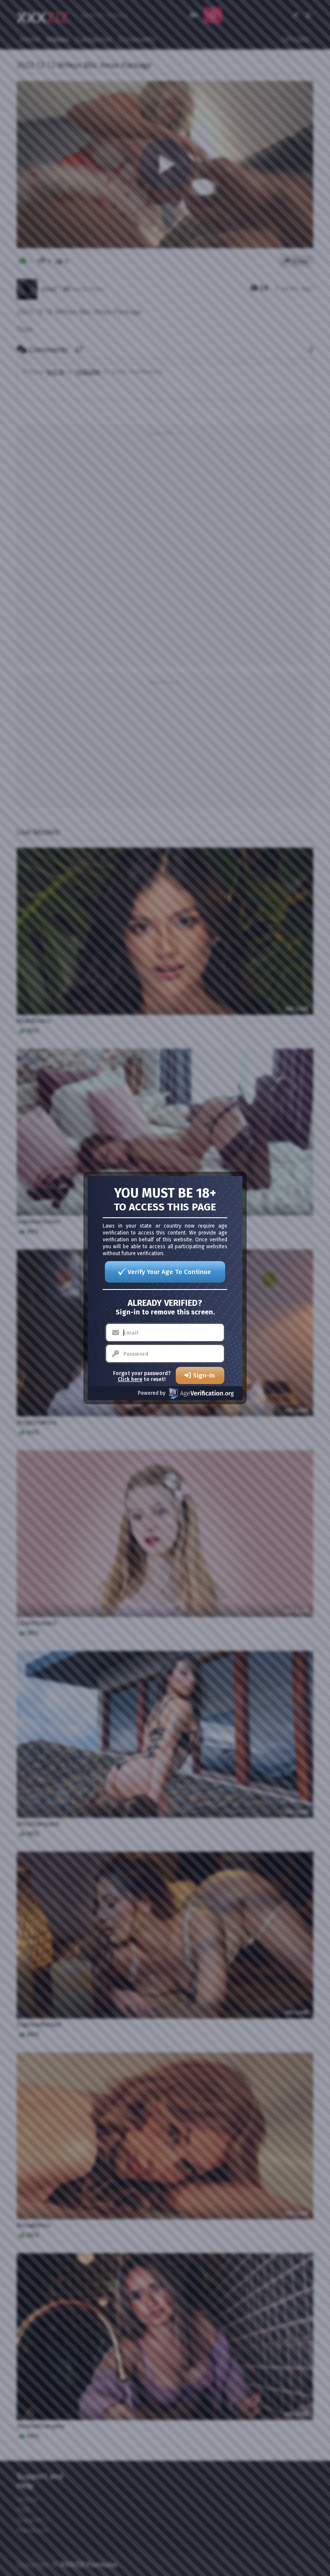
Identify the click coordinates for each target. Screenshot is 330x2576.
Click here (130, 1379)
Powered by (152, 1393)
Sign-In (204, 1375)
